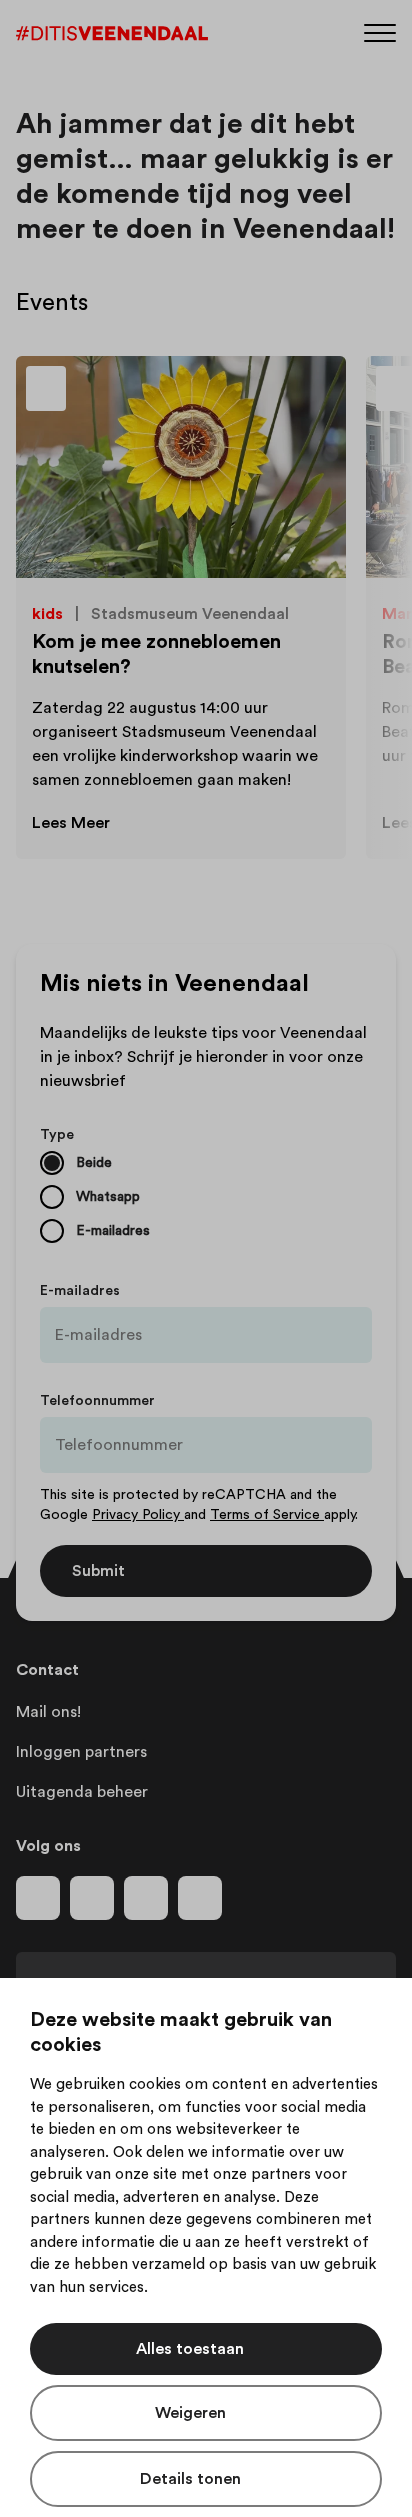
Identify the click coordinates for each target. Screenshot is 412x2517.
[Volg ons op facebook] (38, 1898)
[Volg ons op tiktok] (200, 1898)
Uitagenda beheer (82, 1792)
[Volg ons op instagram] (92, 1898)
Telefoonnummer (97, 1401)
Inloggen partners (81, 1752)
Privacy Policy (138, 1515)
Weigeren (190, 2413)
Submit (98, 1571)
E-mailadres (80, 1291)
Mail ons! (48, 1712)
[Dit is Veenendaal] (112, 33)
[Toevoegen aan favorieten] (308, 394)
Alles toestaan (190, 2349)
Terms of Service (267, 1515)
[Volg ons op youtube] (146, 1898)
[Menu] (380, 31)
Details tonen (190, 2479)
